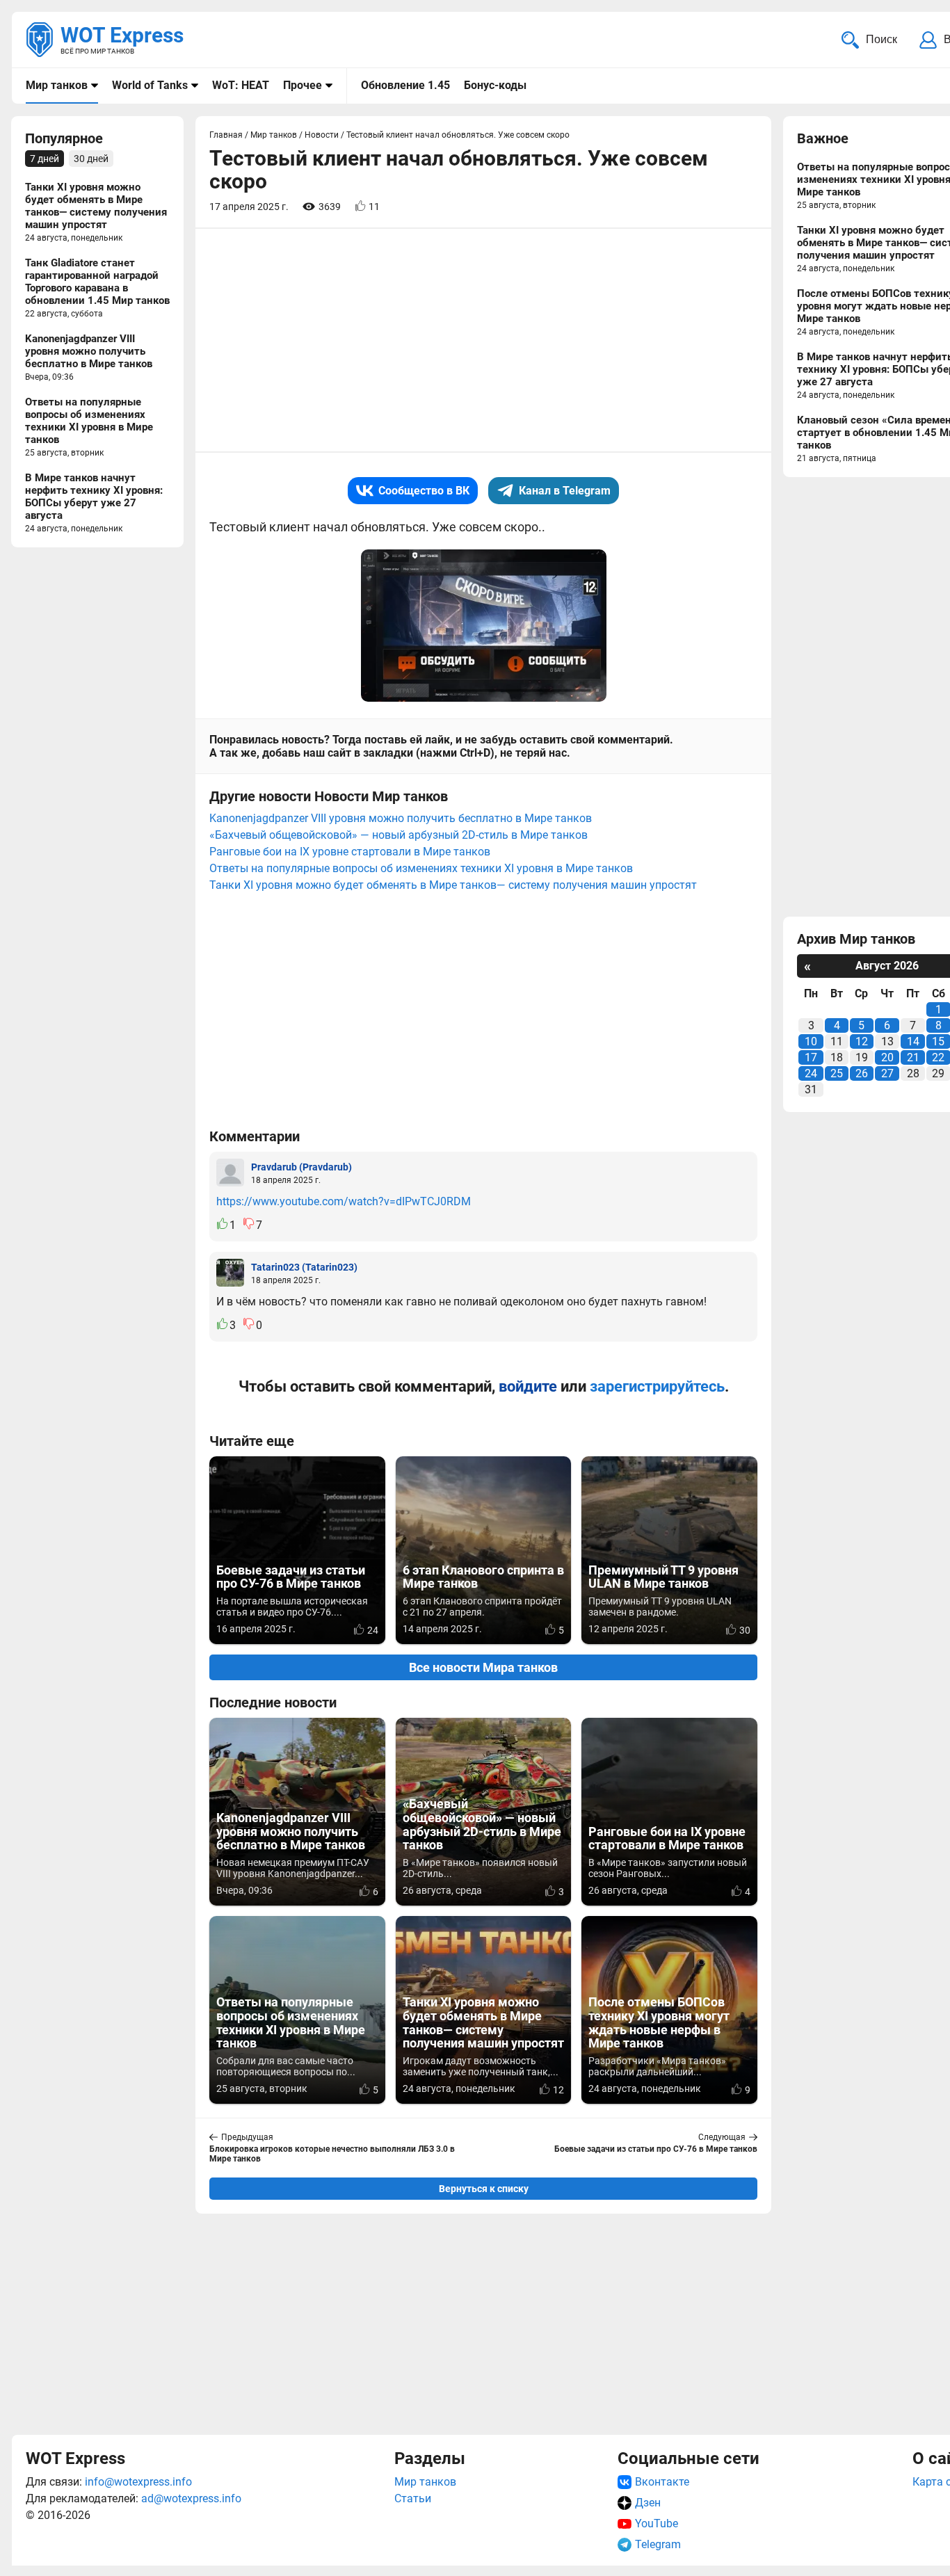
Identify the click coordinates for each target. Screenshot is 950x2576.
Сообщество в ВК (424, 491)
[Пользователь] (230, 1173)
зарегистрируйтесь (657, 1386)
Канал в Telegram (565, 491)
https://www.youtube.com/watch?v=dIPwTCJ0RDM (344, 1201)
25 (837, 1073)
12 (862, 1041)
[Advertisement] (483, 2322)
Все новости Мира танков (483, 1667)
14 (913, 1041)
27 (887, 1073)
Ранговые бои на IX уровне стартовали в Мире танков (350, 852)
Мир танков (57, 85)
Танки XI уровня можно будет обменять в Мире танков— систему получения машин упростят (453, 885)
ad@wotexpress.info (191, 2498)
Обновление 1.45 (405, 85)
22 (938, 1057)
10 (811, 1041)
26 (862, 1073)
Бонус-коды (495, 85)
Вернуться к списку (484, 2189)
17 (811, 1057)
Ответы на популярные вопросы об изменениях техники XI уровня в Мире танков (421, 868)
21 (913, 1057)
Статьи (413, 2498)
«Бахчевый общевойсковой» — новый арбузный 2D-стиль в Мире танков (398, 835)
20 (887, 1057)
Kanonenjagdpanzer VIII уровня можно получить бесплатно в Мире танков (401, 818)
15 (938, 1041)
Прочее (303, 85)
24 (811, 1073)
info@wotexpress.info (138, 2482)
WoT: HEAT (241, 85)
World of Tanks (150, 85)
